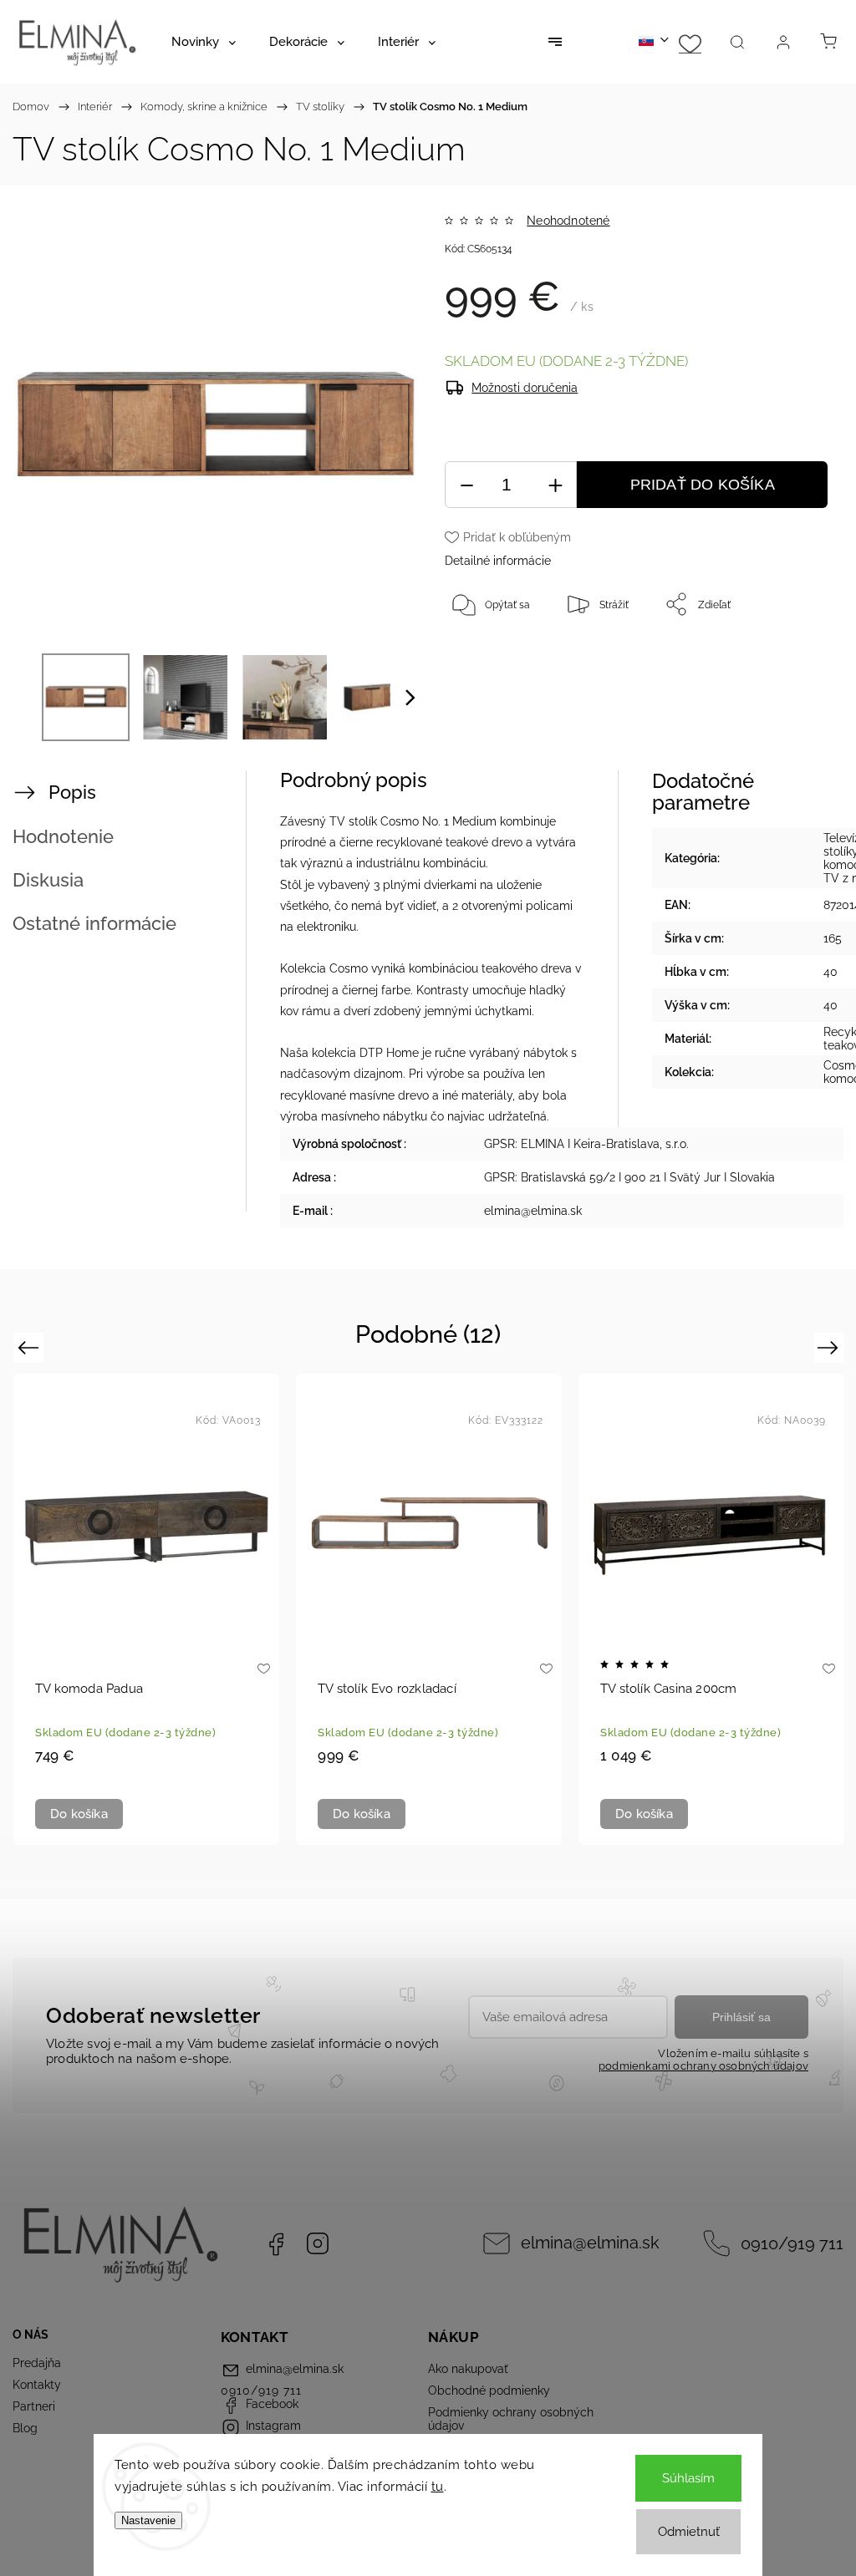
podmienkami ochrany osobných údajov (703, 2066)
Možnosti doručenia (525, 388)
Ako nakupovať (468, 2369)
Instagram (318, 2243)
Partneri (34, 2406)
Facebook (276, 2243)
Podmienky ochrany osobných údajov (511, 2419)
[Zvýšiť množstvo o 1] (555, 485)
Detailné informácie (498, 561)
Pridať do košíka (703, 485)
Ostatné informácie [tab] (94, 923)
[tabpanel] (146, 1609)
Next (831, 1347)
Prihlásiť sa (741, 2017)
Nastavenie (148, 2520)
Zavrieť (796, 659)
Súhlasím (688, 2478)
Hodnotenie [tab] (63, 836)
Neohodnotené (568, 221)
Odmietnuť (689, 2532)
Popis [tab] (72, 792)
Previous (31, 1347)
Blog (25, 2428)
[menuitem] (204, 42)
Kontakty (37, 2385)
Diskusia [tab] (48, 880)
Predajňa (37, 2363)
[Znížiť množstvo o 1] (466, 485)
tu (438, 2487)
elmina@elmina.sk (590, 2243)
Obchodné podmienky (489, 2391)
